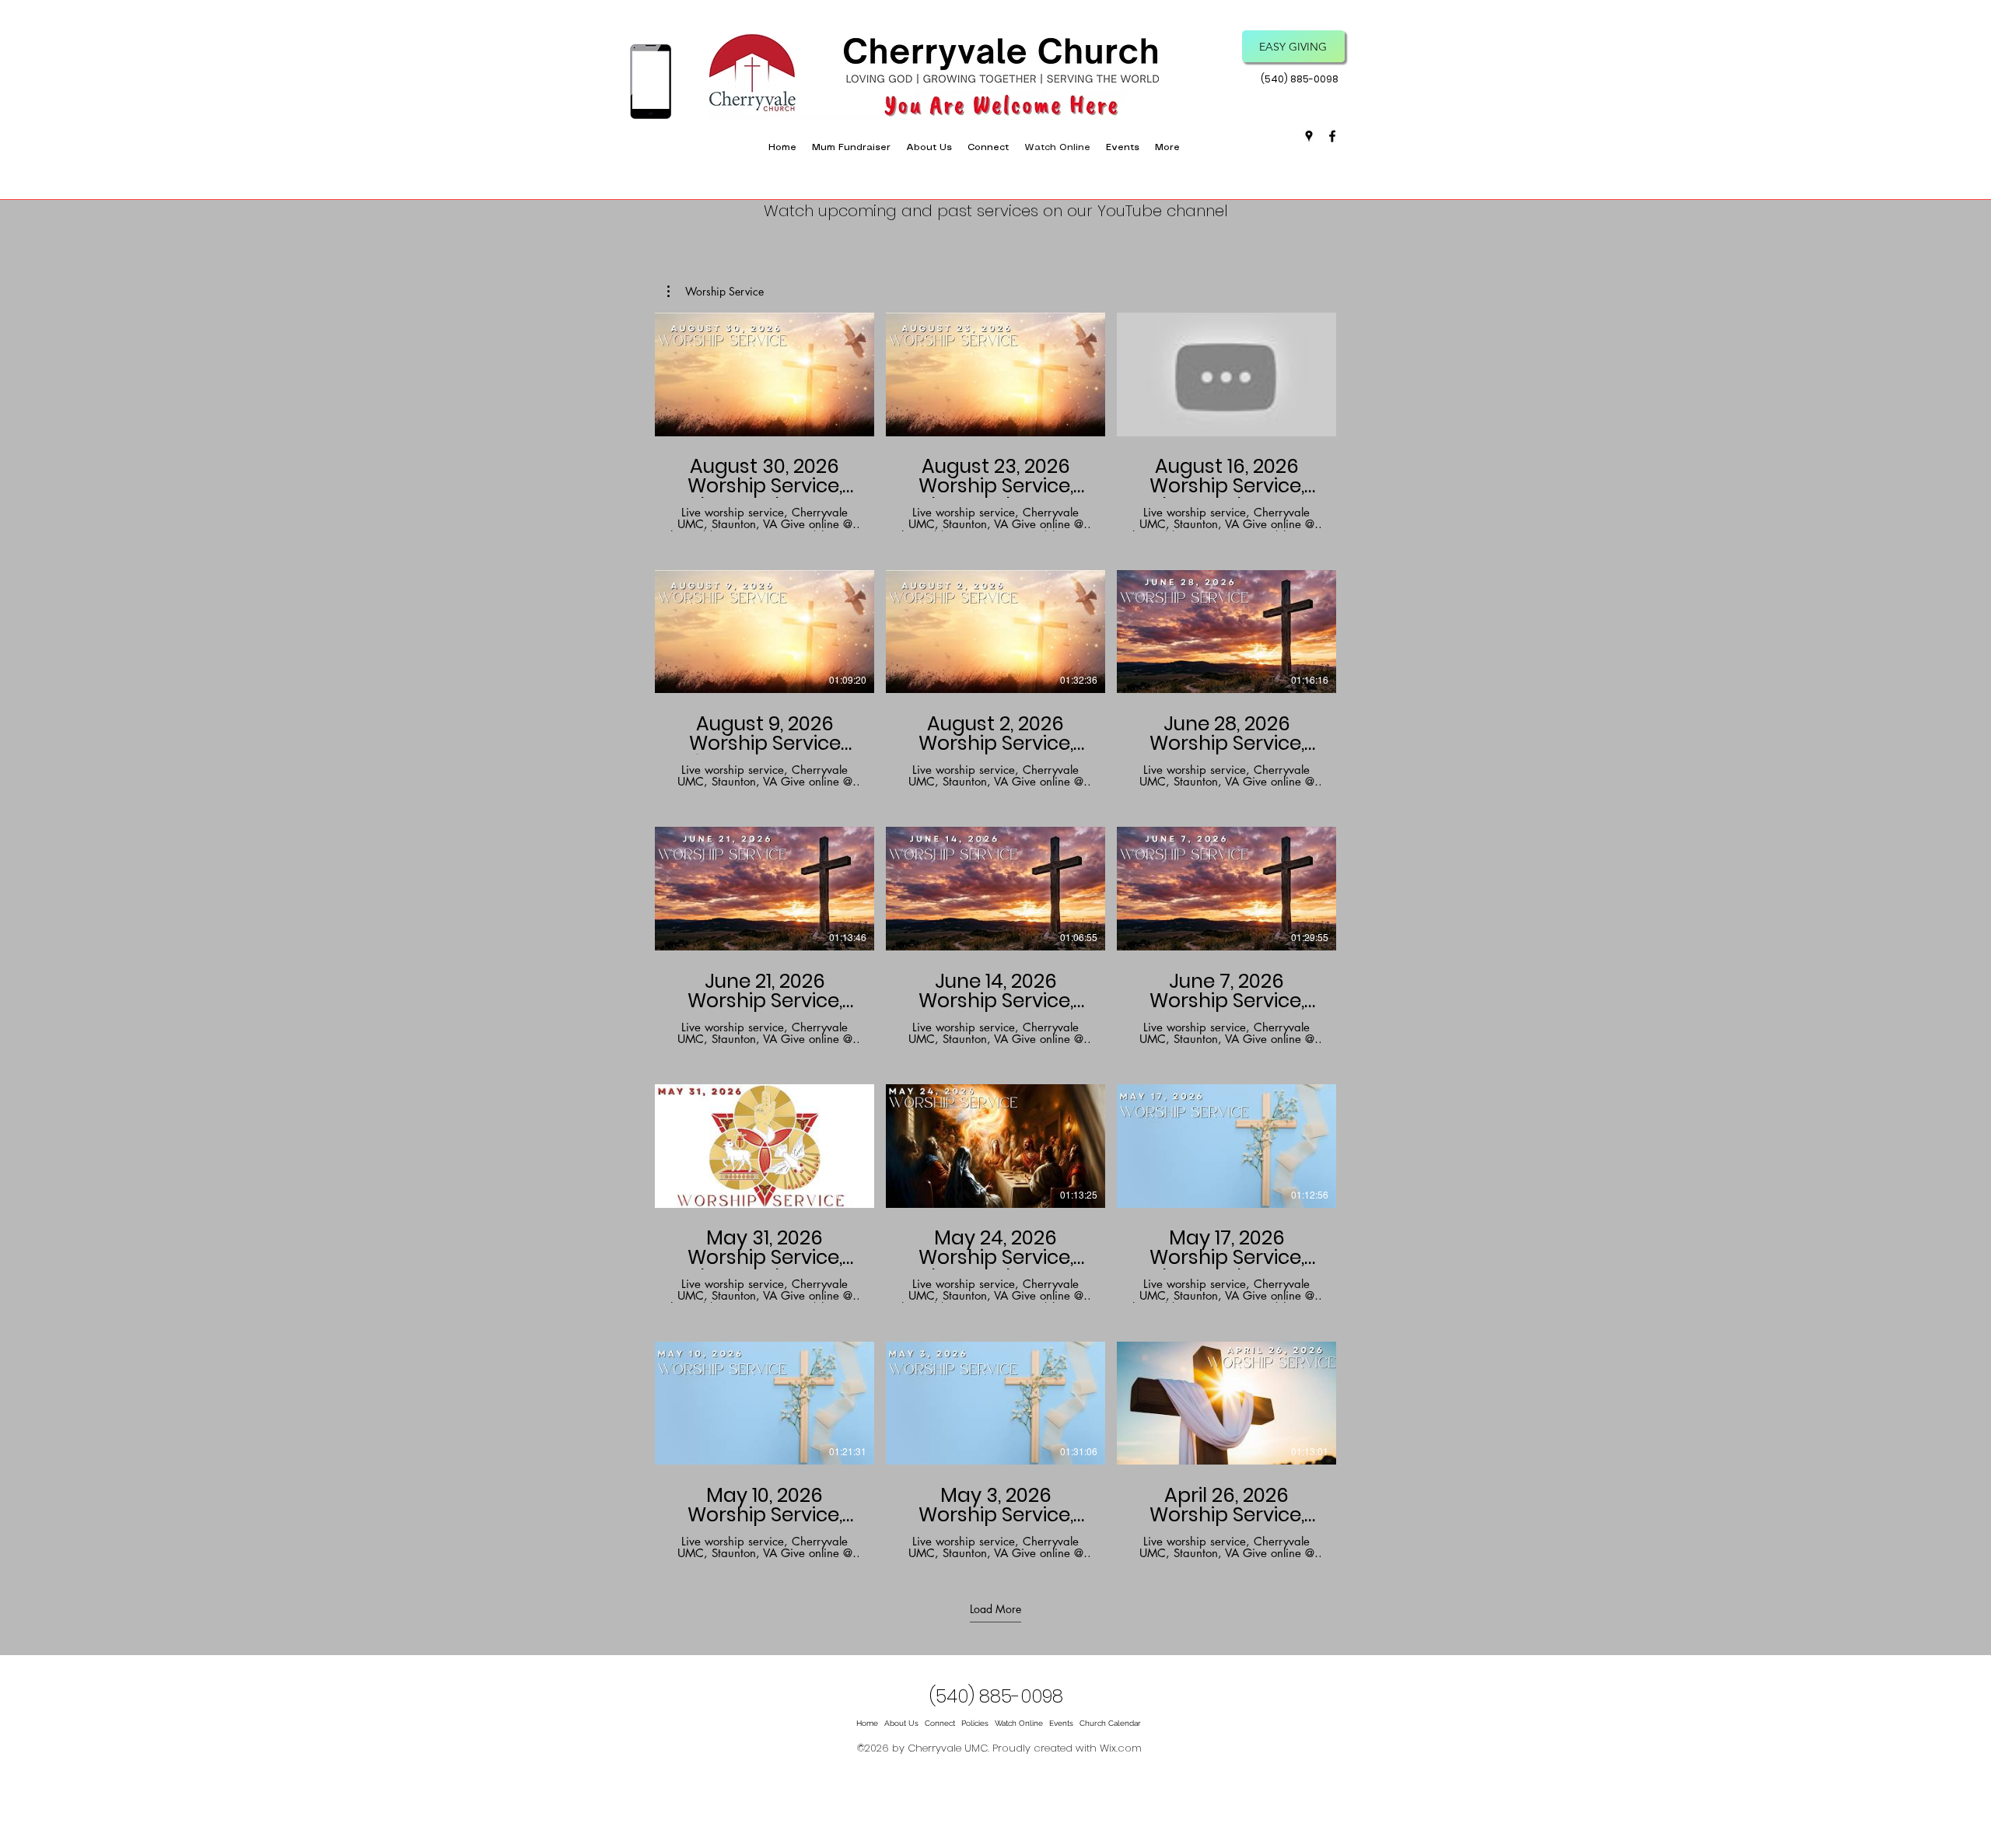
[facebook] (1332, 136)
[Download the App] (650, 82)
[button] (988, 148)
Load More (995, 1608)
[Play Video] (765, 375)
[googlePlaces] (1309, 136)
